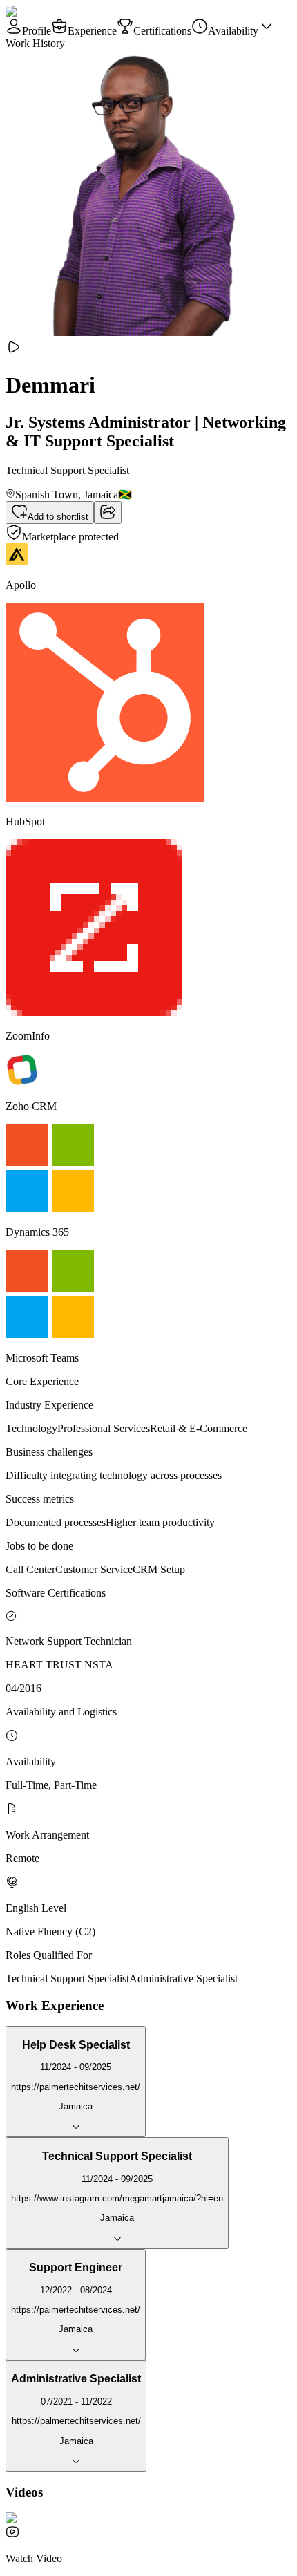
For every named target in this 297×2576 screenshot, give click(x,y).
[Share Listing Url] (108, 513)
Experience (92, 31)
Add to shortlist (58, 517)
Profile (37, 31)
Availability (233, 31)
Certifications (162, 31)
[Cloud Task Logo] (49, 11)
